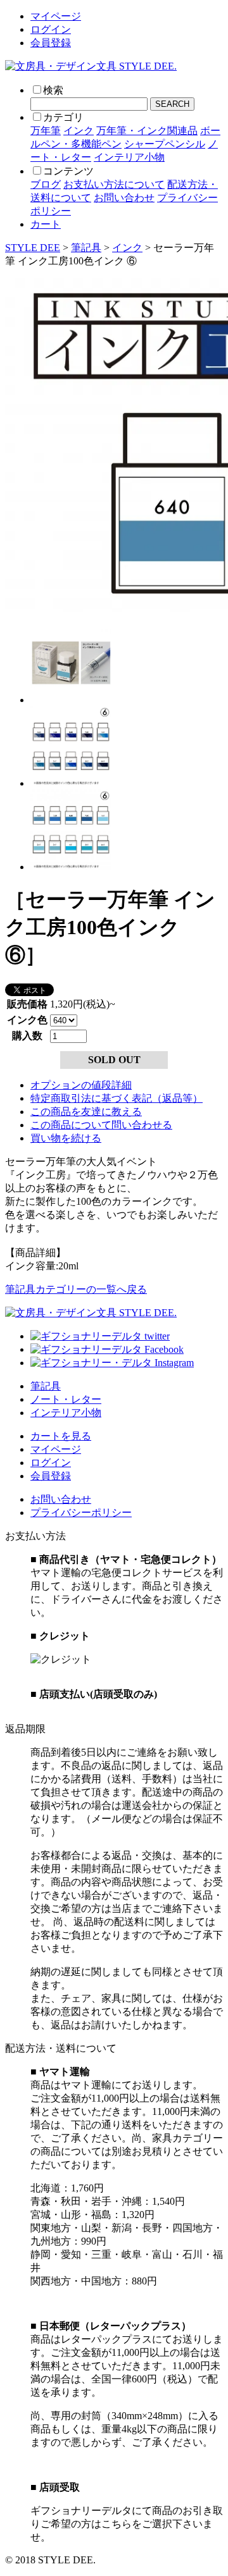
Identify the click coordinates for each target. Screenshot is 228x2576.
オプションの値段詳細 (81, 1085)
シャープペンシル (165, 144)
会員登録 (51, 43)
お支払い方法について (114, 184)
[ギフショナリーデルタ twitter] (100, 1336)
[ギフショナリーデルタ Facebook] (107, 1349)
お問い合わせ (124, 198)
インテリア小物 (129, 157)
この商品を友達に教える (86, 1112)
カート (46, 224)
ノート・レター (66, 1399)
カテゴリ (63, 117)
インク (79, 131)
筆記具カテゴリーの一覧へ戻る (76, 1289)
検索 (53, 90)
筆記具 (86, 248)
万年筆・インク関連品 (147, 131)
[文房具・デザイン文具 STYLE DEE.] (91, 66)
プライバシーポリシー (81, 1513)
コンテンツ (68, 171)
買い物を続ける (66, 1138)
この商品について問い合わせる (101, 1125)
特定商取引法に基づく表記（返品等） (117, 1098)
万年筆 (46, 131)
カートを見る (61, 1436)
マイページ (56, 16)
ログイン (51, 29)
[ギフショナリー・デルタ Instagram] (112, 1363)
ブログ (46, 184)
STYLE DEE (33, 248)
